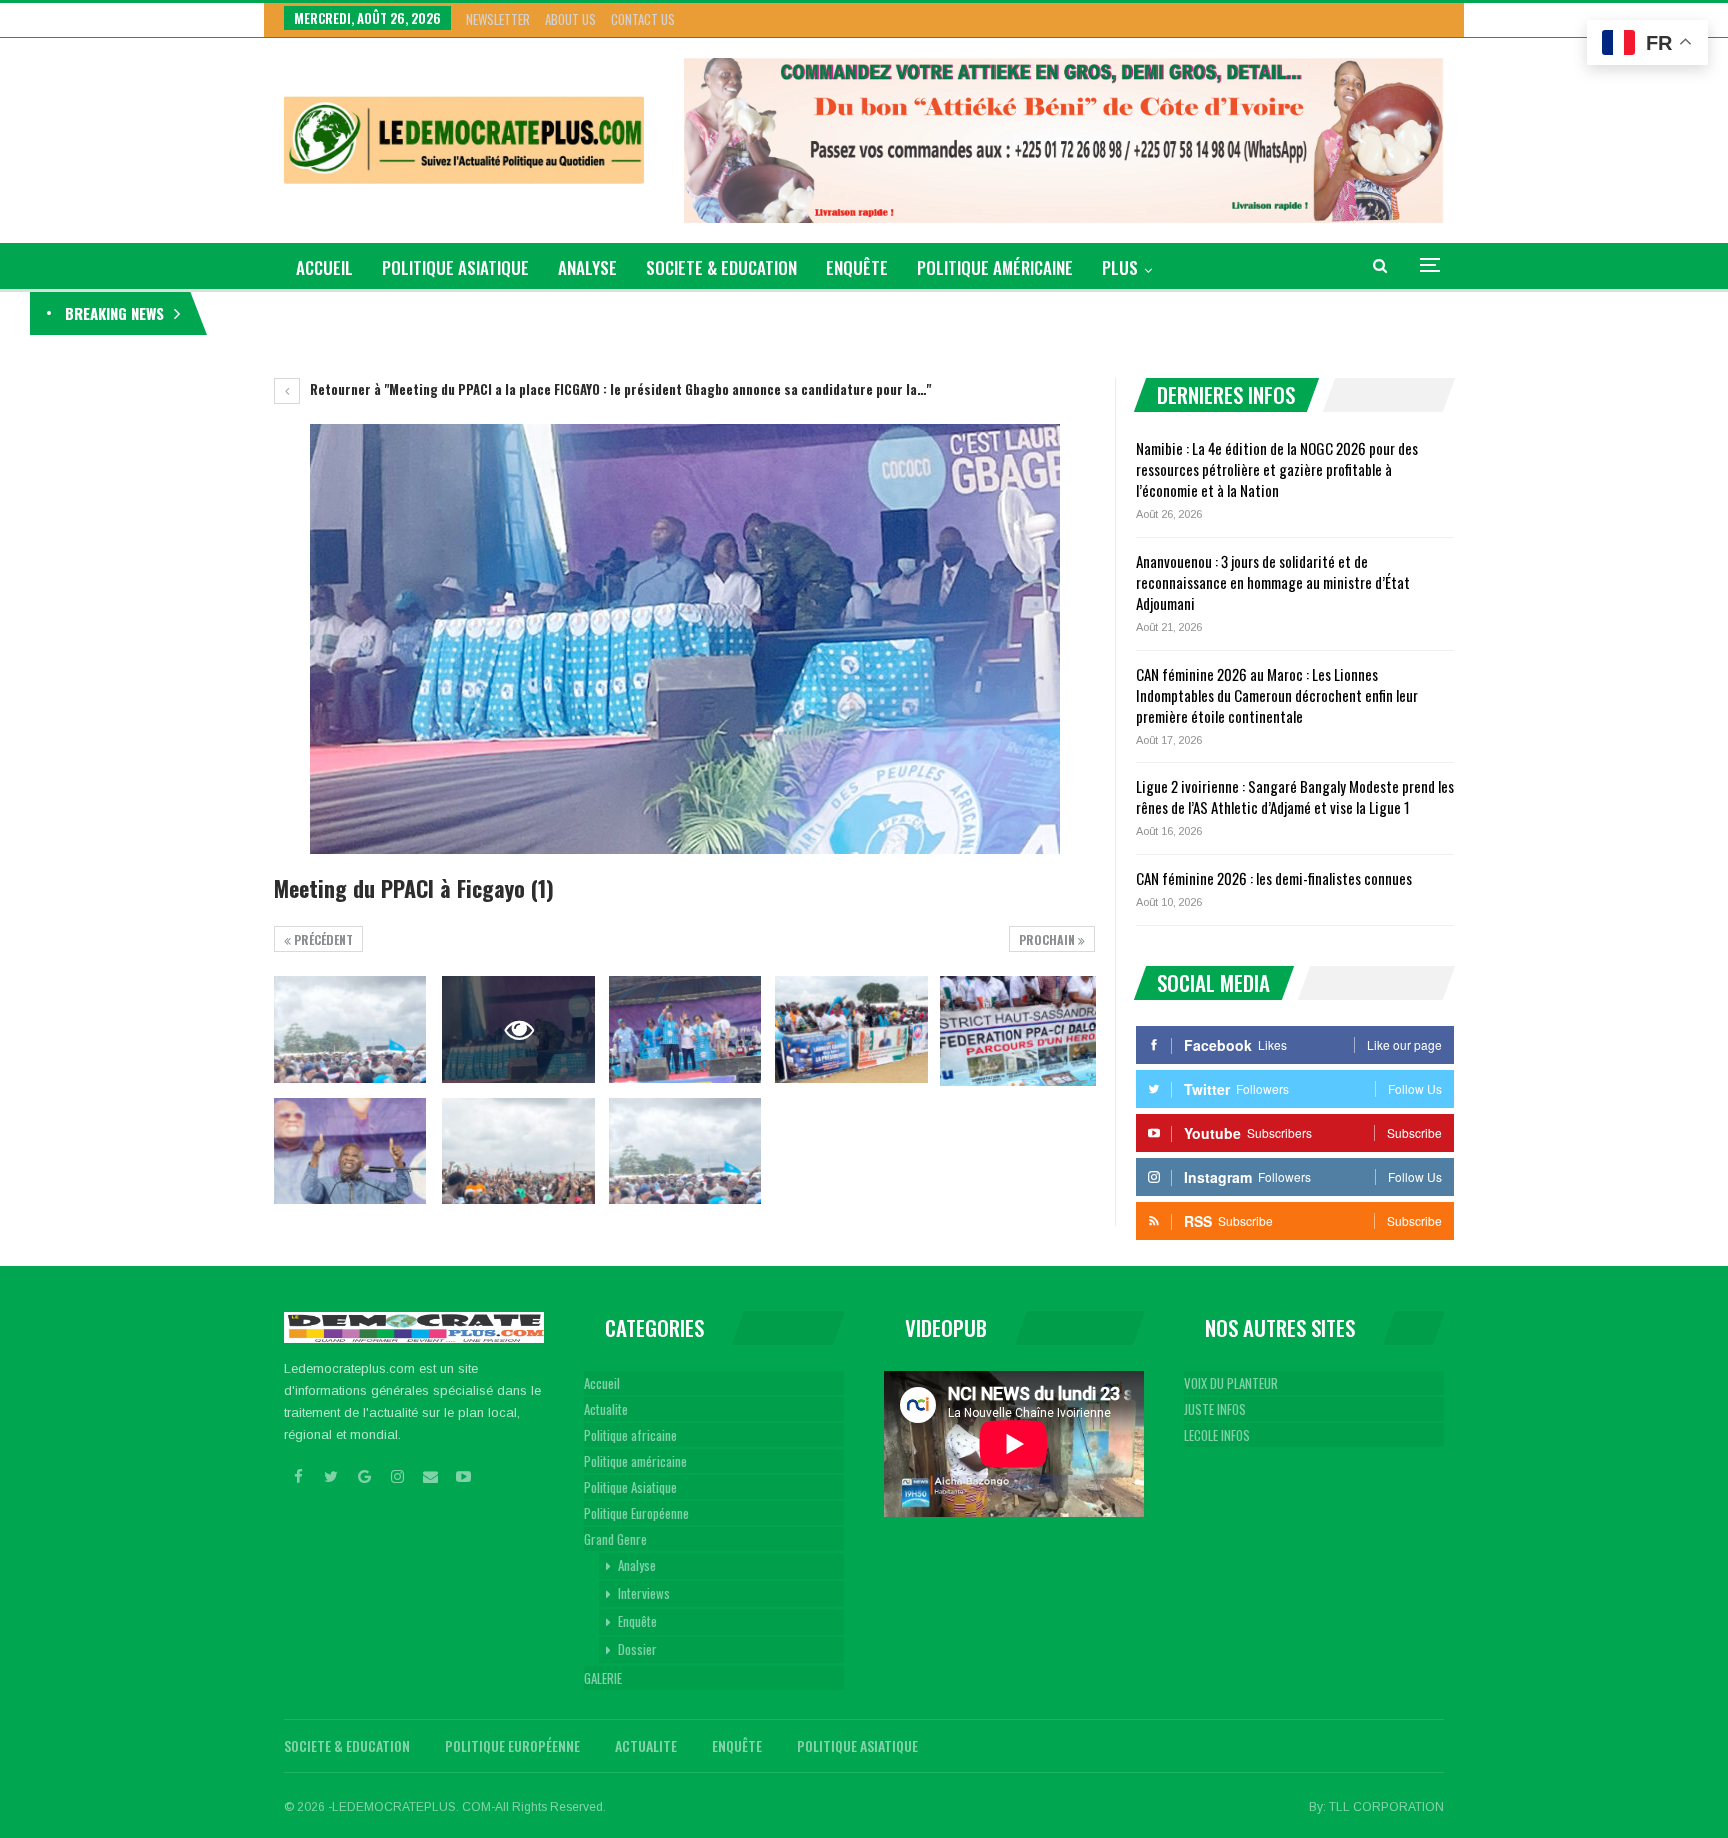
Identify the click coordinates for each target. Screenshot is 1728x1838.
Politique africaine (630, 1435)
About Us (570, 19)
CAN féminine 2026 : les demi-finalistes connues (1274, 878)
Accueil (602, 1383)
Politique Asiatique (455, 267)
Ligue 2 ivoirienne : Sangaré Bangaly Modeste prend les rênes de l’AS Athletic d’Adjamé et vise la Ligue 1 (1295, 796)
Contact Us (643, 19)
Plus (1120, 267)
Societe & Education (721, 267)
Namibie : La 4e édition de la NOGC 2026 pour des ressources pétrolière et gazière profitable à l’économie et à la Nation (540, 313)
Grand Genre (615, 1539)
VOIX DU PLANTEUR (1231, 1383)
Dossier (637, 1649)
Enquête (857, 267)
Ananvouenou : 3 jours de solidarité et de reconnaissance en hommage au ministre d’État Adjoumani (1273, 582)
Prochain (1048, 939)
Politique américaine (995, 267)
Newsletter (498, 19)
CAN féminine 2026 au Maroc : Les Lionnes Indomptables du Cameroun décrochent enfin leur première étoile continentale (1277, 695)
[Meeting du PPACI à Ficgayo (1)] (350, 1029)
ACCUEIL (324, 267)
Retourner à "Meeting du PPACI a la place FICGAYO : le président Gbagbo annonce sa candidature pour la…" (619, 389)
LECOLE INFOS (1217, 1435)
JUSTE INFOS (1215, 1409)
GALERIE (603, 1678)
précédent (322, 939)
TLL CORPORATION (1386, 1807)
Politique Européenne (636, 1513)
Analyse (587, 267)
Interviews (644, 1593)
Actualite (606, 1409)
